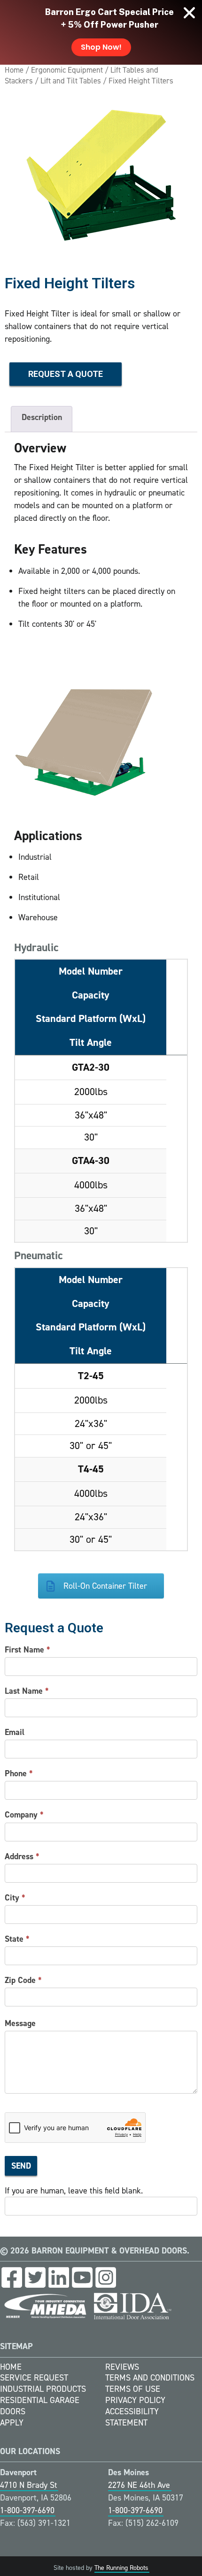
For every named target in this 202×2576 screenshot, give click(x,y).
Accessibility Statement (132, 2417)
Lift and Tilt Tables (71, 81)
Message (20, 2023)
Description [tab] (42, 417)
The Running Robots (121, 2568)
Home (14, 70)
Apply (12, 2423)
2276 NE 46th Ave (139, 2485)
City (15, 1898)
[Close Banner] (189, 13)
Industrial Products (43, 2389)
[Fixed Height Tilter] (101, 174)
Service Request (34, 2378)
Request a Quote (66, 374)
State (17, 1939)
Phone (19, 1773)
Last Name (27, 1691)
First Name (27, 1650)
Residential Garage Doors (40, 2406)
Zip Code (23, 1980)
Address (22, 1856)
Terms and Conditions (150, 2378)
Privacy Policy (135, 2400)
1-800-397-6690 (27, 2510)
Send (21, 2166)
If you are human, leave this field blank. (74, 2191)
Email (15, 1732)
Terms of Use (133, 2389)
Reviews (122, 2367)
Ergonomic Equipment (67, 70)
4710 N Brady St (29, 2485)
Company (24, 1815)
